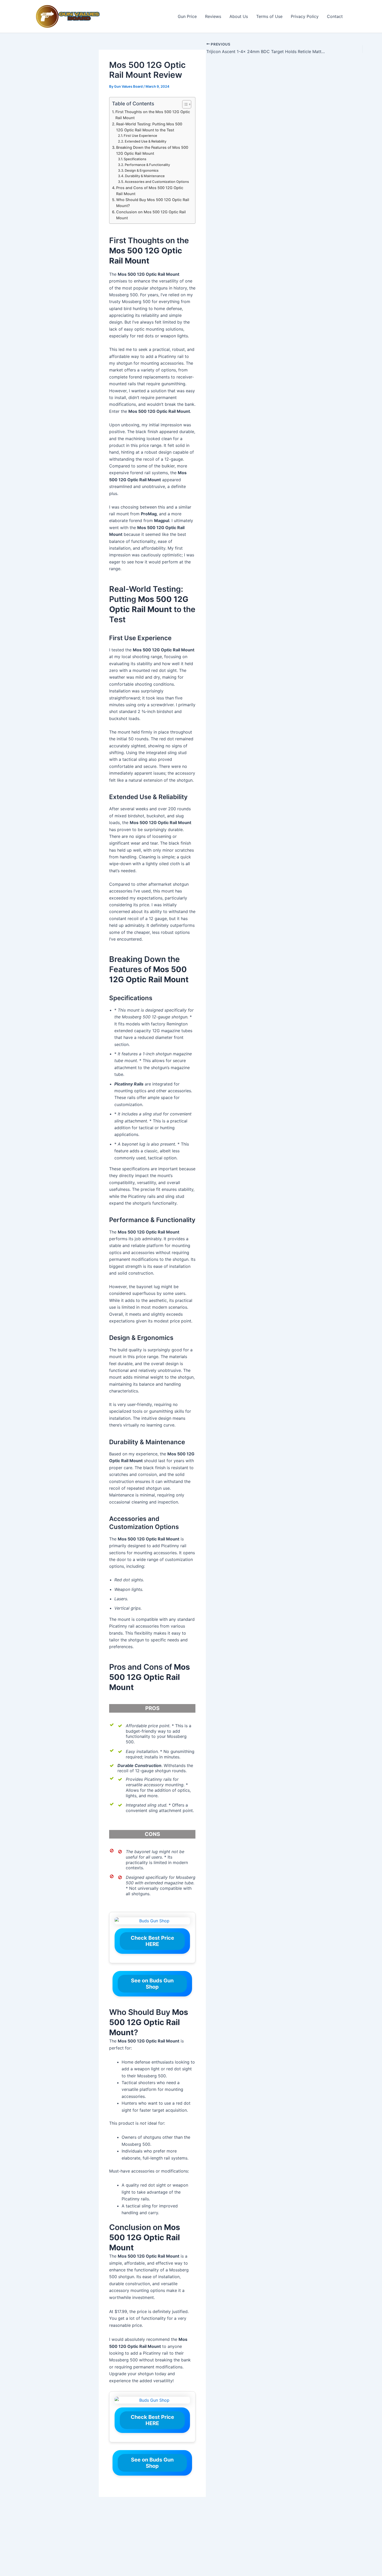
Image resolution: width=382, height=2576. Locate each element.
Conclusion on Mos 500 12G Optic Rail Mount (151, 215)
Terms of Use (269, 16)
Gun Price (187, 16)
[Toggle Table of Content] (184, 104)
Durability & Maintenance (145, 176)
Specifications (135, 159)
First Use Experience (140, 136)
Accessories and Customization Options (157, 182)
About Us (239, 16)
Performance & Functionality (147, 165)
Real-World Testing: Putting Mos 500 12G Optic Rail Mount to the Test (149, 127)
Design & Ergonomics (142, 170)
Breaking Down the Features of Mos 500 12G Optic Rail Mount (152, 150)
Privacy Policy (305, 16)
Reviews (213, 16)
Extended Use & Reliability (146, 141)
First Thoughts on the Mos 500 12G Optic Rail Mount (153, 115)
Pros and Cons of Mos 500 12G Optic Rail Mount (150, 191)
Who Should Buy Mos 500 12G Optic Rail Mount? (153, 203)
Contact (335, 16)
